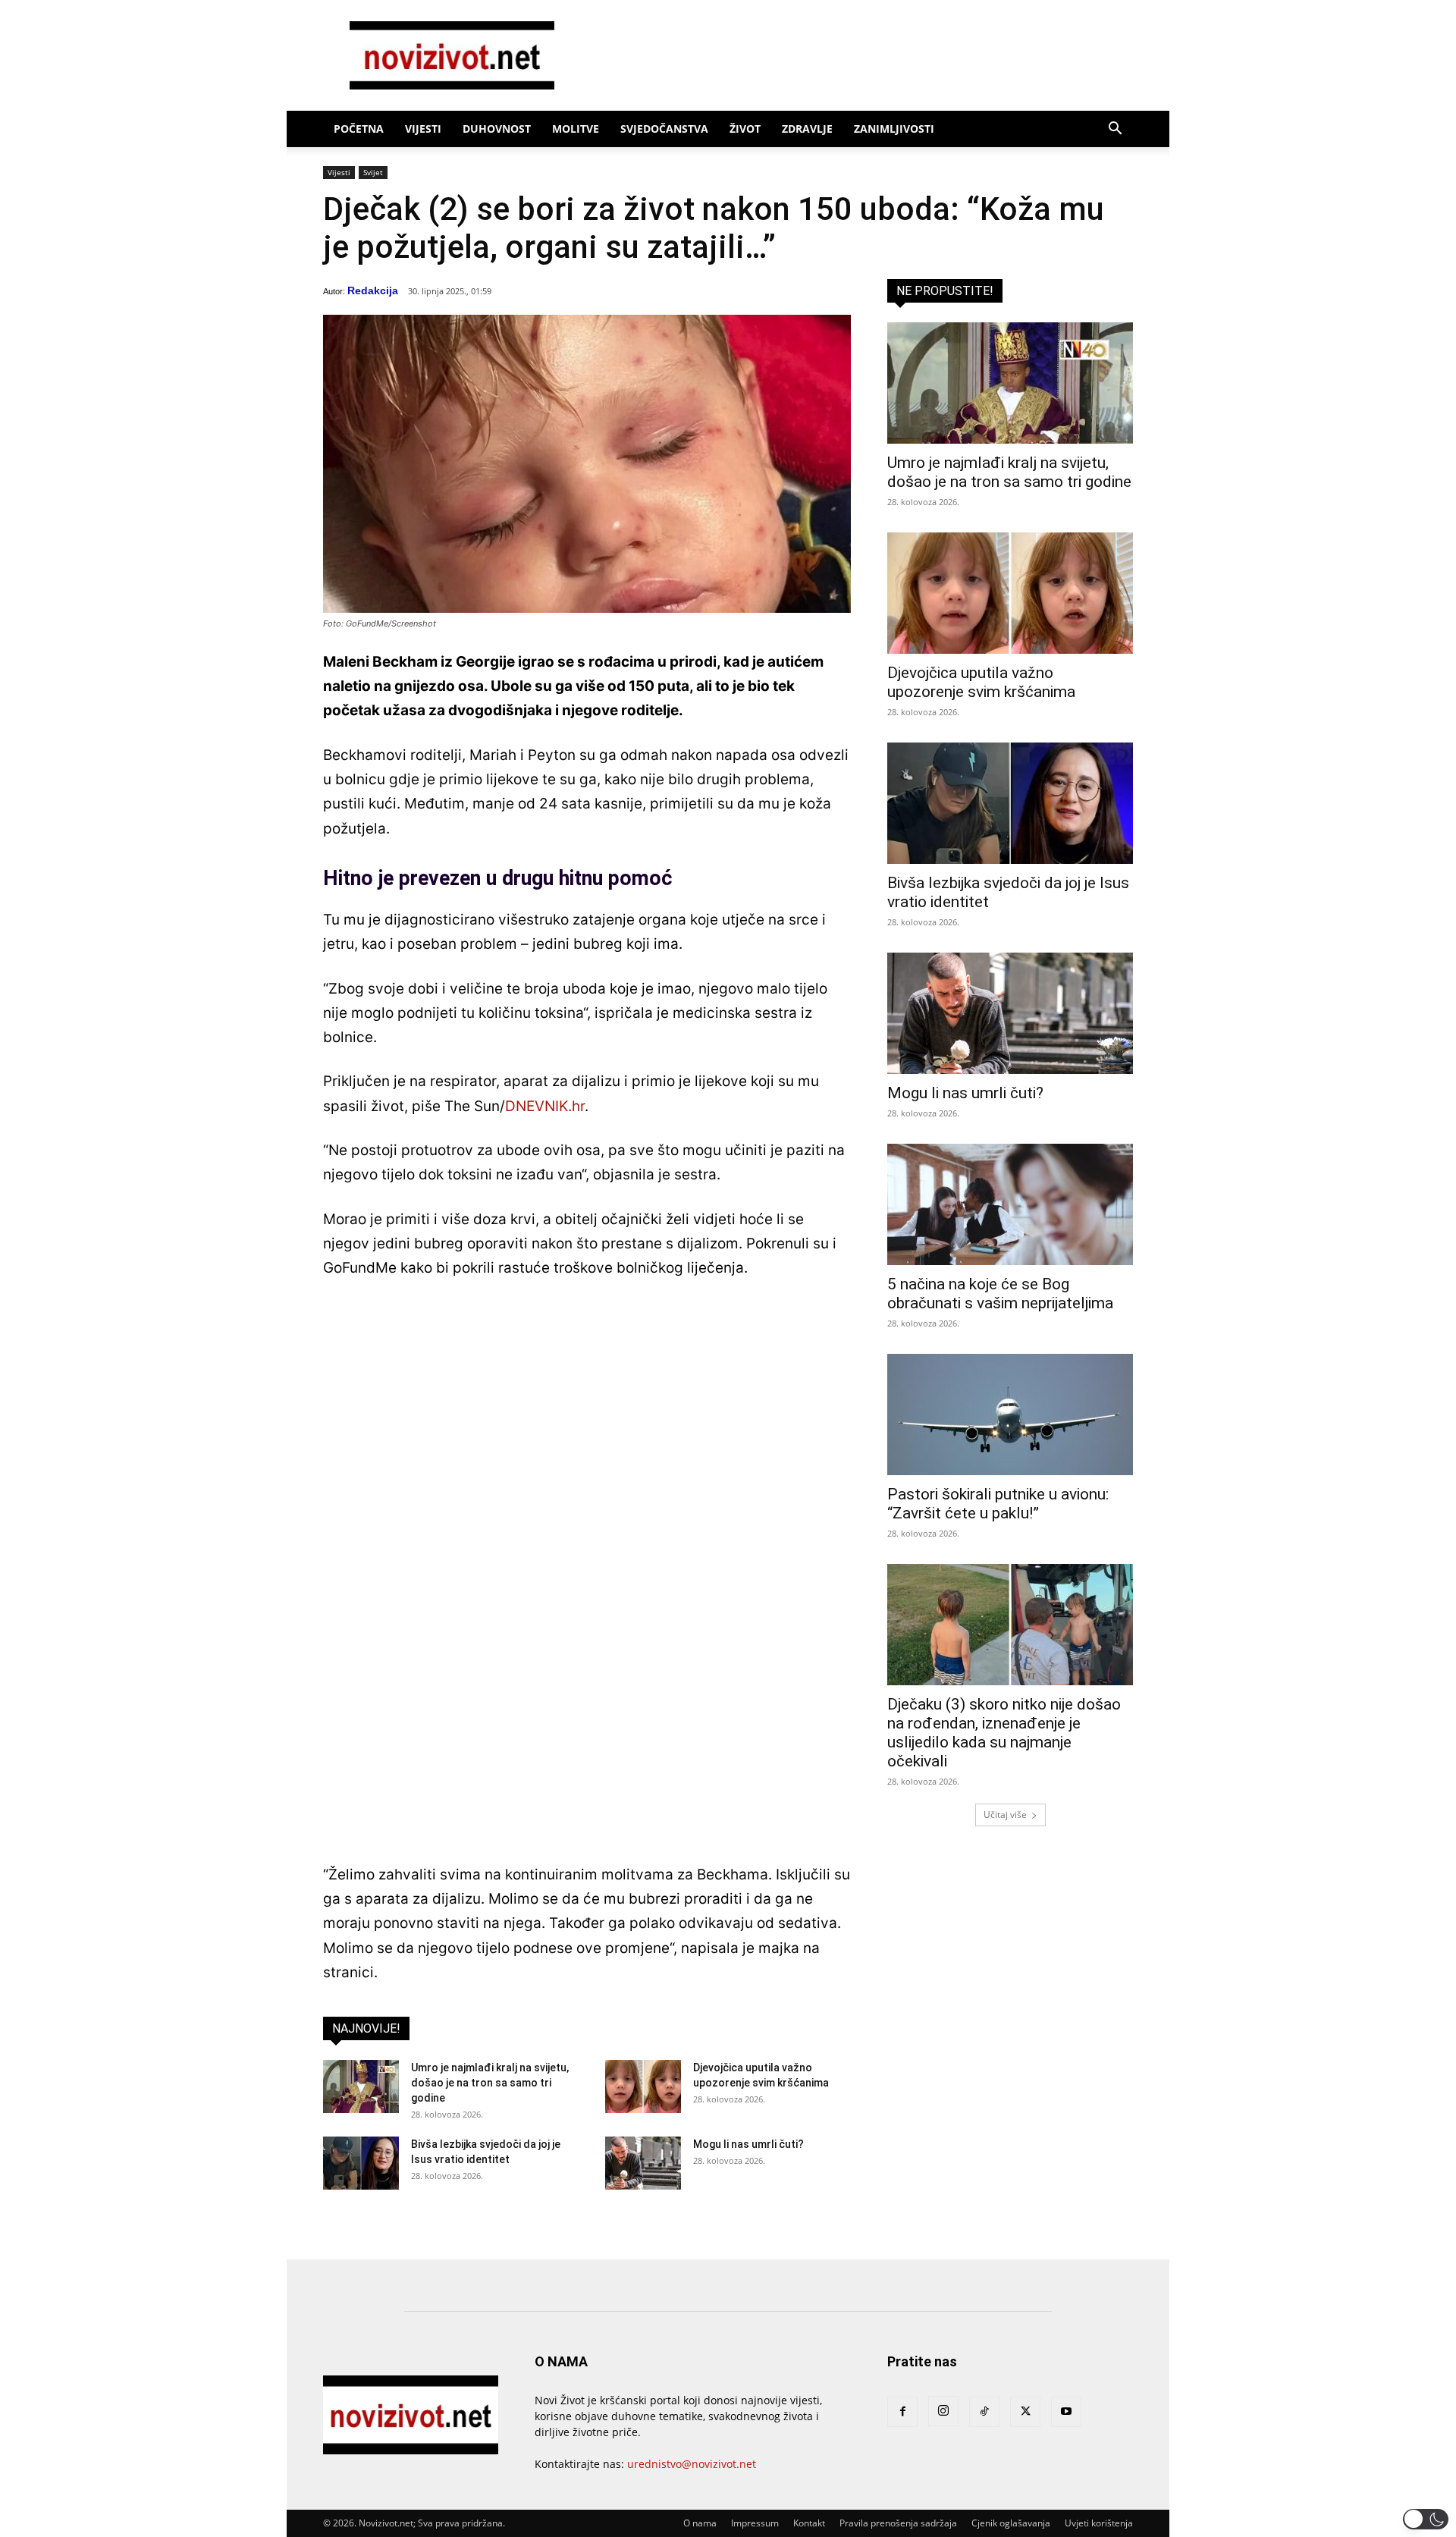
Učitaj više (1005, 1815)
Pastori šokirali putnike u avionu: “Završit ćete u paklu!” (998, 1504)
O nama (700, 2523)
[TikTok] (984, 2412)
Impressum (755, 2523)
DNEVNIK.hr (545, 1106)
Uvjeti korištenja (1099, 2523)
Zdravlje (807, 129)
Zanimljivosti (894, 129)
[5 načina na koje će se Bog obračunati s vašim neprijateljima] (1010, 1204)
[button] (1115, 130)
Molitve (576, 129)
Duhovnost (497, 129)
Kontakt (809, 2523)
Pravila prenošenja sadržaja (898, 2523)
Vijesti (423, 129)
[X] (1025, 2412)
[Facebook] (902, 2412)
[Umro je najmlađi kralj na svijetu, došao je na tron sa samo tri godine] (361, 2086)
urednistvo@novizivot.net (692, 2464)
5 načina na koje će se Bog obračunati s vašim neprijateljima (1000, 1294)
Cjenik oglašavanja (1011, 2523)
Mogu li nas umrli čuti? (748, 2144)
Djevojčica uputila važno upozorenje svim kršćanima (981, 682)
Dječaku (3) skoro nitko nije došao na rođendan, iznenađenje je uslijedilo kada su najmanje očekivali (1004, 1733)
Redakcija (373, 290)
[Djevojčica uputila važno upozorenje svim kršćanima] (643, 2086)
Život (745, 129)
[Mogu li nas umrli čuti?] (643, 2163)
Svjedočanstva (664, 129)
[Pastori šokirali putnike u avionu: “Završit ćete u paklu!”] (1010, 1415)
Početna (359, 129)
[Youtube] (1066, 2412)
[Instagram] (943, 2411)
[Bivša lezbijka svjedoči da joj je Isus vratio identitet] (361, 2163)
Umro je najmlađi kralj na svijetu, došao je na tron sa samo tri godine (490, 2083)
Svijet (373, 172)
